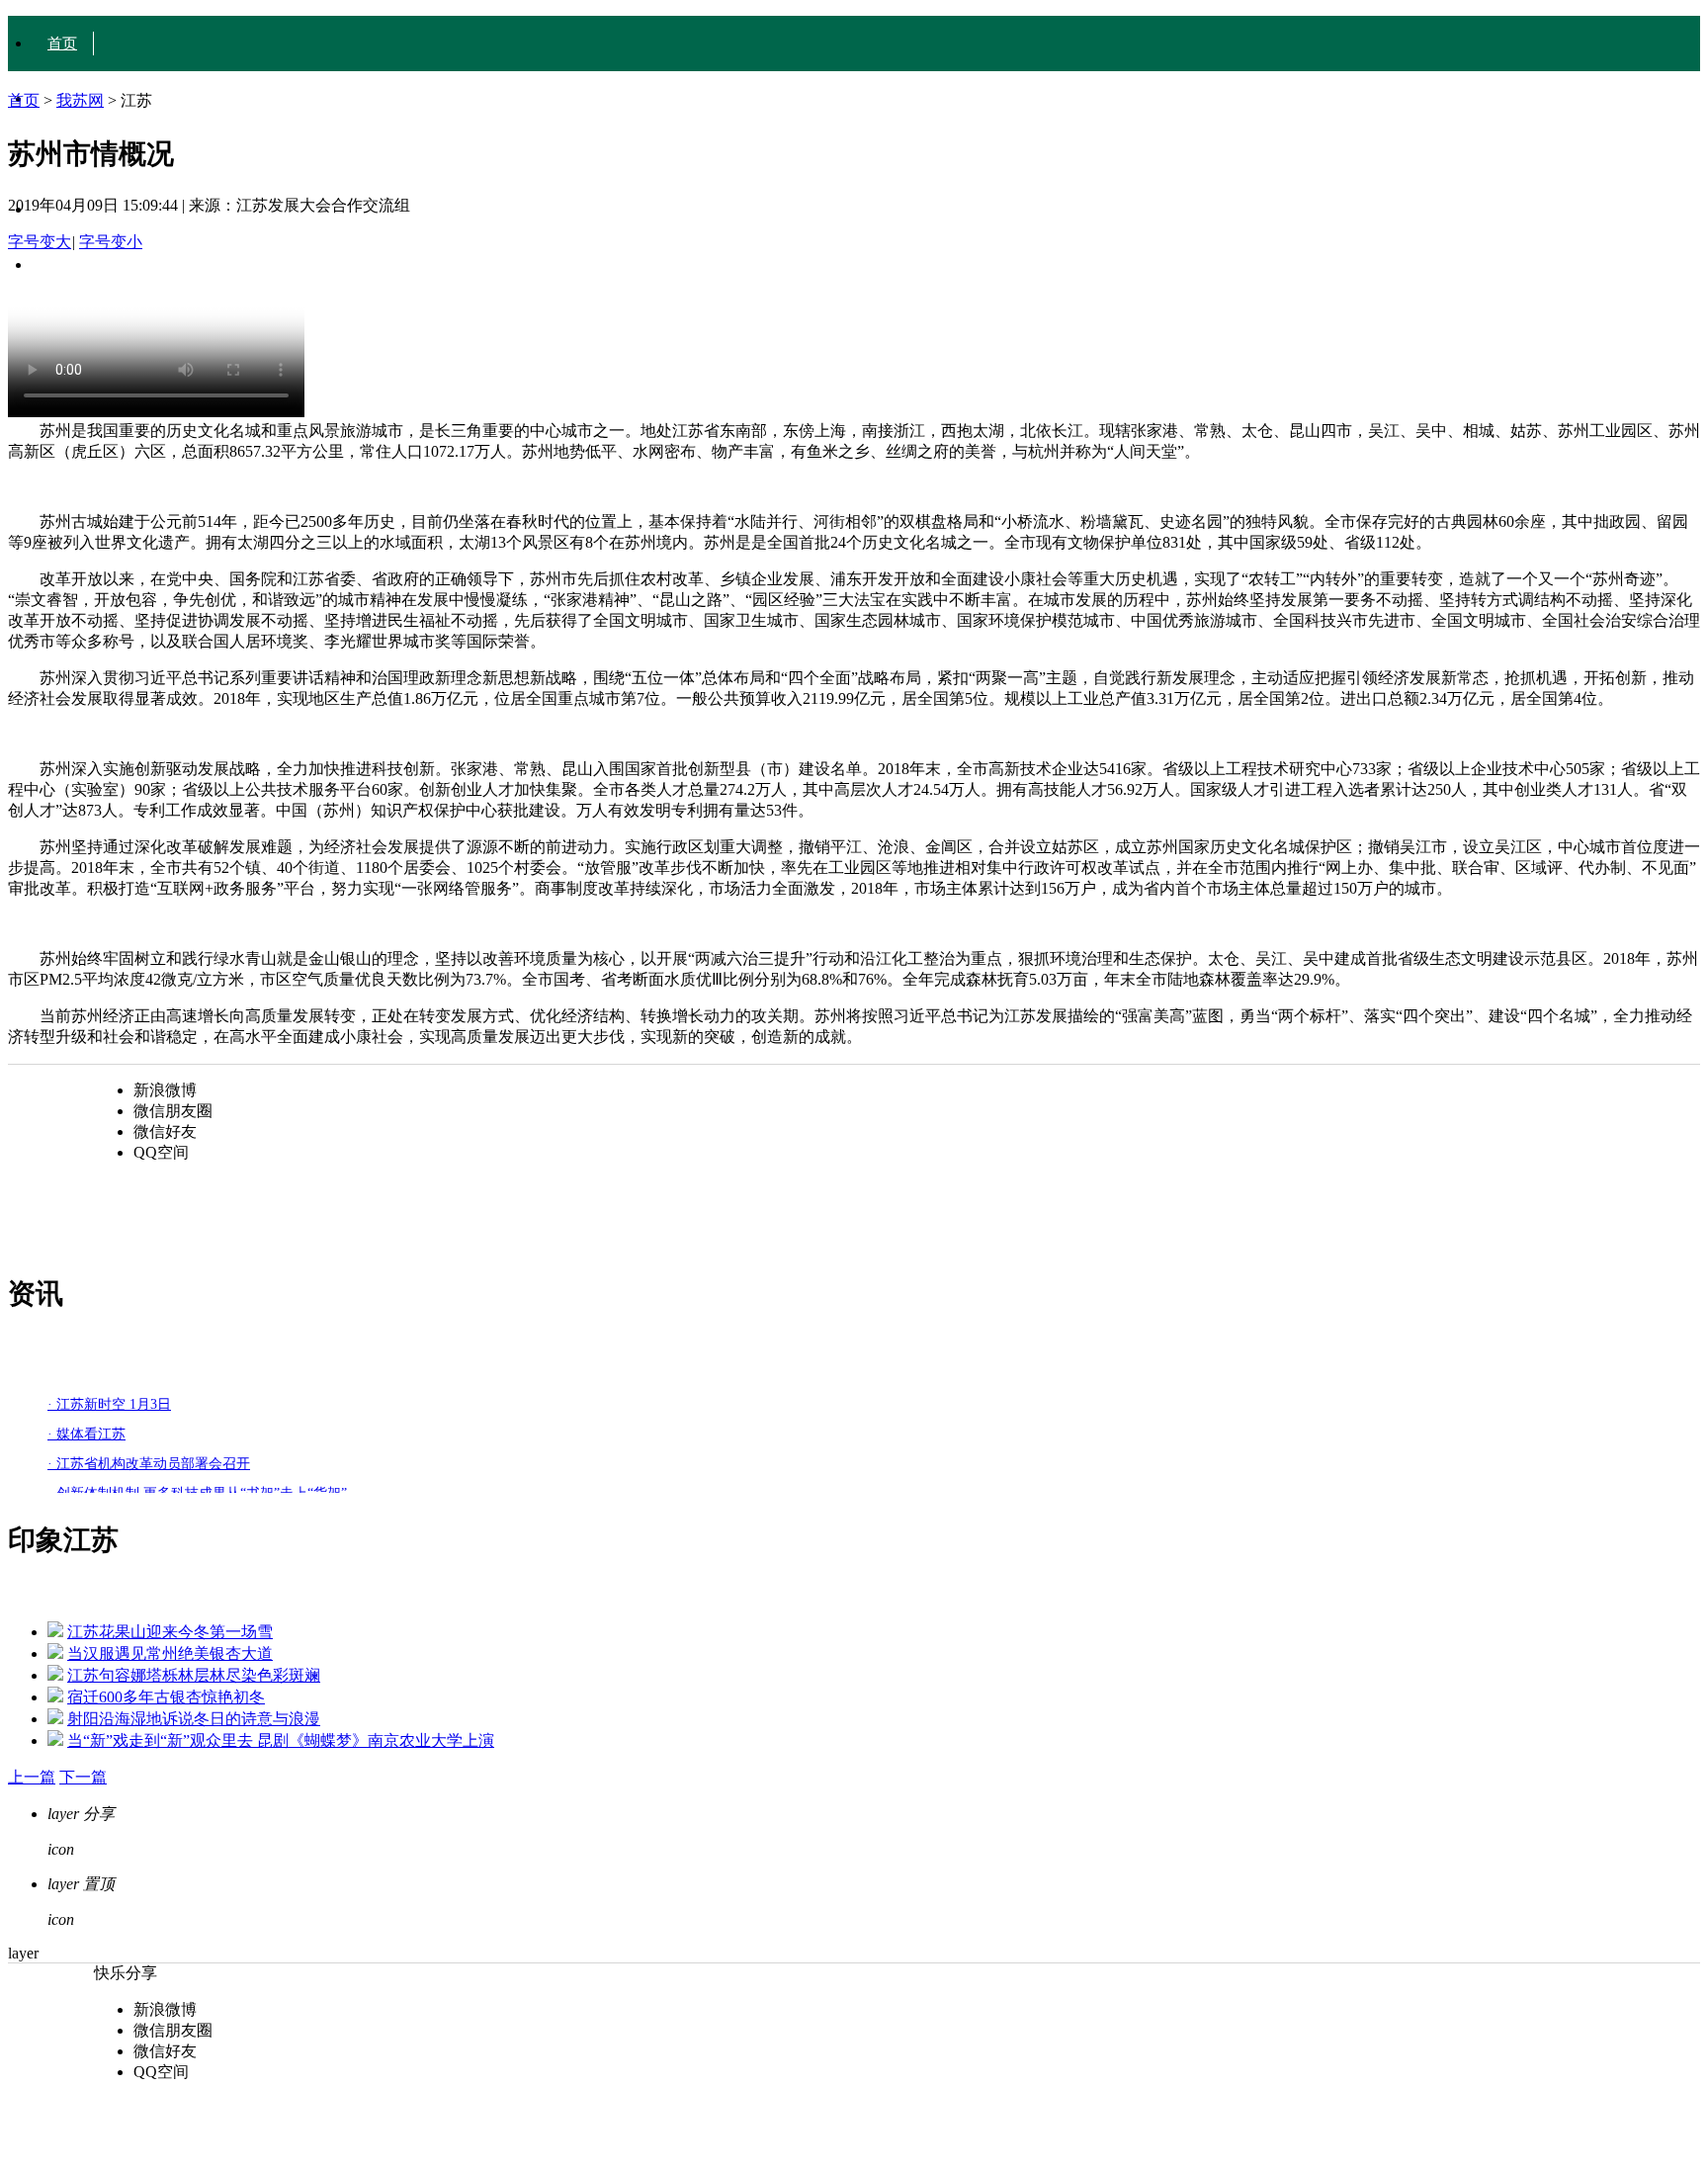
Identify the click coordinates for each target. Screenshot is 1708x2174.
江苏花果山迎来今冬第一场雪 (170, 1632)
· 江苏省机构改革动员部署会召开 (149, 1464)
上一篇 (32, 1777)
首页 (62, 43)
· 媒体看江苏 (86, 1434)
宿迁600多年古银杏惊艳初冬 (166, 1697)
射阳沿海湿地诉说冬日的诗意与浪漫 (194, 1719)
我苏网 (80, 100)
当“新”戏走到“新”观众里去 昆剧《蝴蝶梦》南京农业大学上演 (281, 1740)
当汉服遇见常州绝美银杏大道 (170, 1653)
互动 (62, 265)
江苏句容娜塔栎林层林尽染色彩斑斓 (194, 1675)
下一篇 (83, 1777)
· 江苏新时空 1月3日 (109, 1404)
